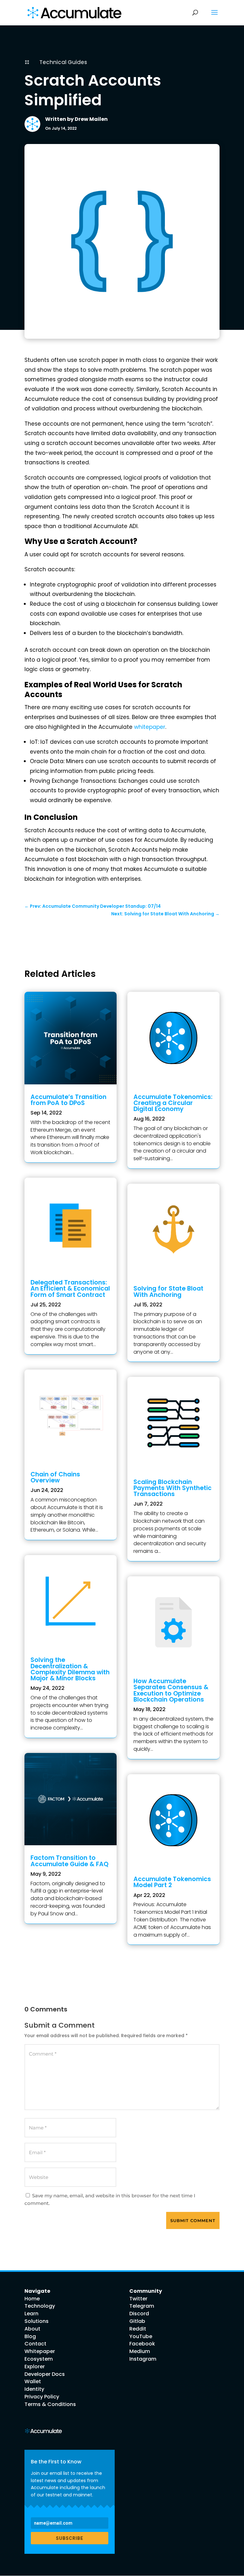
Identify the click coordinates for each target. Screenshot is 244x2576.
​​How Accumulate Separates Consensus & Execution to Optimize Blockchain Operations (171, 1690)
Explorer (35, 2367)
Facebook (142, 2344)
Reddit (138, 2329)
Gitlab (137, 2321)
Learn (31, 2314)
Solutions (37, 2321)
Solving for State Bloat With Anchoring (168, 1291)
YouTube (141, 2336)
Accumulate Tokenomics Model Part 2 (172, 1882)
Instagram (143, 2359)
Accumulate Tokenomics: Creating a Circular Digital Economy (173, 1103)
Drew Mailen (91, 119)
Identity (34, 2389)
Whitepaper (40, 2351)
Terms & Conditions (50, 2404)
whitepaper (150, 727)
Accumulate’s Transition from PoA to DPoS (68, 1100)
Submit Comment (193, 2220)
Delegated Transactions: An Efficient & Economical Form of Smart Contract (70, 1288)
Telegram (142, 2306)
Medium (140, 2351)
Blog (30, 2336)
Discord (139, 2314)
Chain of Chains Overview (55, 1477)
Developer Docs (45, 2374)
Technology (40, 2306)
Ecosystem (39, 2359)
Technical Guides (63, 62)
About (32, 2329)
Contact (35, 2344)
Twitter (138, 2299)
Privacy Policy (42, 2397)
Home (32, 2299)
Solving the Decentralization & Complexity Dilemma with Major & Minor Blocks (70, 1669)
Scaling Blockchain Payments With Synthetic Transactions (173, 1488)
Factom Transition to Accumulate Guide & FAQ (69, 1861)
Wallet (33, 2381)
